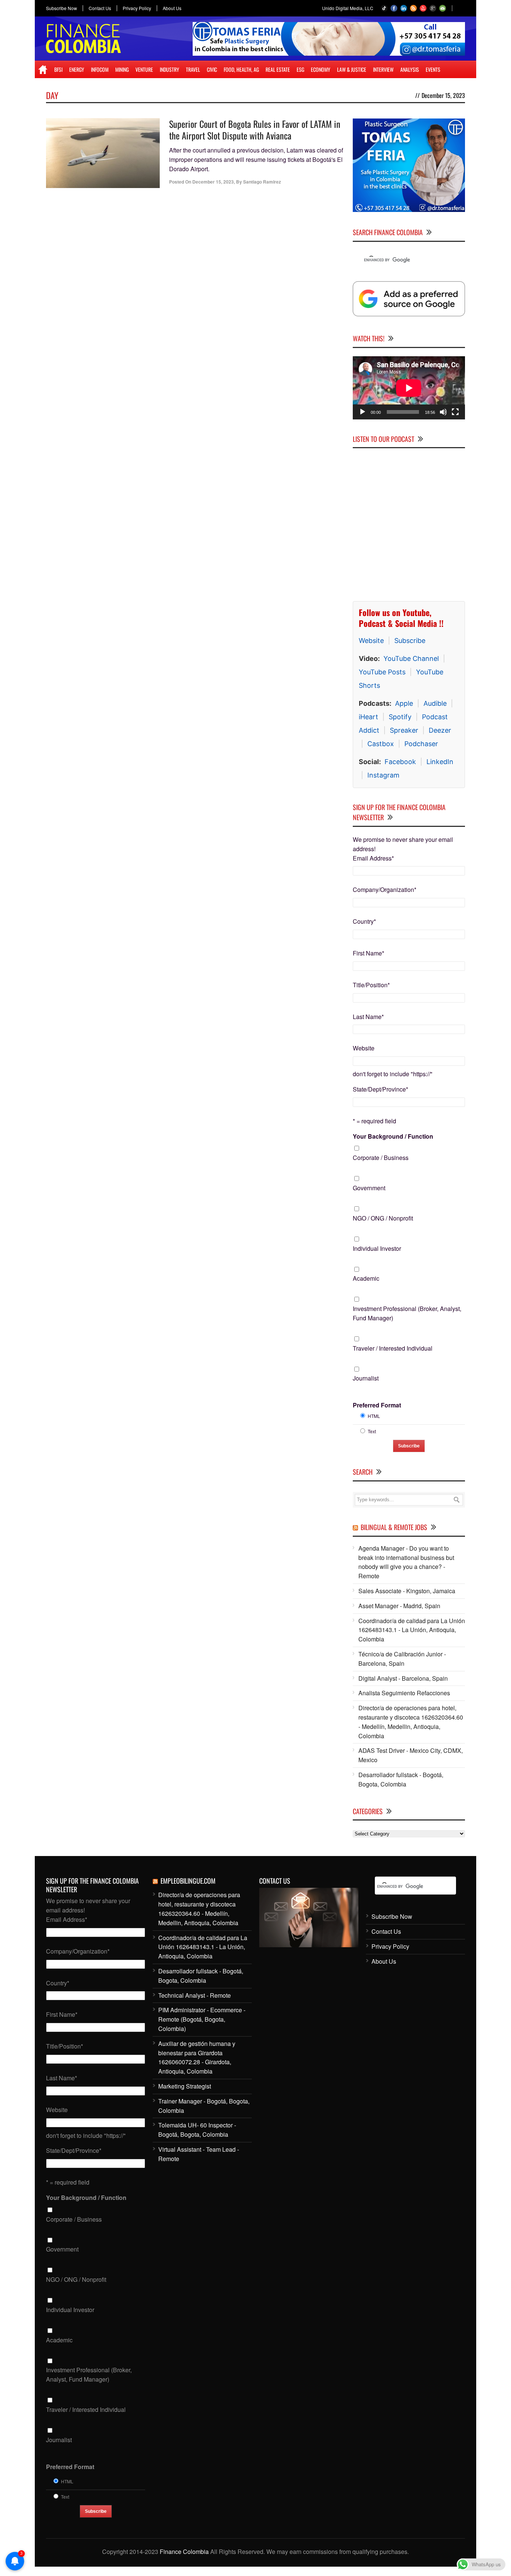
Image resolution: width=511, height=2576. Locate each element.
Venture (144, 69)
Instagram (383, 775)
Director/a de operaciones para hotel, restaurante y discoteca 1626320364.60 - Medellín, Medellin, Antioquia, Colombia (411, 1722)
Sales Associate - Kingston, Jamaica (407, 1591)
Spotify (400, 717)
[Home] (43, 70)
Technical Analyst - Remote (195, 1995)
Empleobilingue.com (188, 1881)
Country (364, 921)
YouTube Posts (382, 672)
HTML (374, 1416)
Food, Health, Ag (241, 69)
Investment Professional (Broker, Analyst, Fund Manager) (407, 1313)
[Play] (362, 412)
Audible (435, 703)
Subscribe (410, 641)
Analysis (410, 69)
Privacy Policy (137, 8)
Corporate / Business (381, 1158)
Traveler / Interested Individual (393, 1348)
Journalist (366, 1378)
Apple (404, 703)
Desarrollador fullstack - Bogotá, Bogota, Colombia (401, 1779)
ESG (300, 69)
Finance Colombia (184, 2552)
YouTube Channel (411, 658)
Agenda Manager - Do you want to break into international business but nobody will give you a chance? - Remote (406, 1562)
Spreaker (404, 730)
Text (372, 1431)
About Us (172, 8)
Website (371, 641)
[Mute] (443, 412)
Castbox (381, 744)
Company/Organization (385, 890)
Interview (383, 69)
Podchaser (421, 744)
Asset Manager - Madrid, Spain (399, 1606)
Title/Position (371, 985)
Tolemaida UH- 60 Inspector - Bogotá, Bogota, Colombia (197, 2130)
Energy (77, 69)
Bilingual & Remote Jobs (394, 1527)
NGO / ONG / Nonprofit (383, 1218)
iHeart (368, 717)
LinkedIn (440, 762)
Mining (122, 69)
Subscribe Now (62, 8)
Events (433, 69)
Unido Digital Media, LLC (348, 8)
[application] (409, 388)
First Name (368, 953)
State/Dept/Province (380, 1089)
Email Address (373, 858)
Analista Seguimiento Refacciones (404, 1693)
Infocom (100, 69)
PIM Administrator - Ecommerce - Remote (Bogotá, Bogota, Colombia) (202, 2019)
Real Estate (278, 69)
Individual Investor (377, 1248)
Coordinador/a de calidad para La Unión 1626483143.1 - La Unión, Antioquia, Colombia (412, 1630)
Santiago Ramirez (262, 182)
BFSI (58, 69)
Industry (169, 69)
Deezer (440, 730)
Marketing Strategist (185, 2086)
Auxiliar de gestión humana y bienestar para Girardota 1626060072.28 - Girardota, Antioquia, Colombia (197, 2057)
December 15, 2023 (213, 182)
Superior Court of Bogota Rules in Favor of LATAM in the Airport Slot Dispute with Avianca (255, 130)
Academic (366, 1278)
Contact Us (100, 8)
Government (369, 1188)
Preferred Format (377, 1405)
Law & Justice (352, 69)
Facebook (400, 762)
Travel (193, 69)
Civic (212, 69)
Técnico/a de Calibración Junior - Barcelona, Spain (402, 1659)
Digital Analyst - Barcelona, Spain (403, 1678)
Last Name (368, 1017)
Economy (321, 69)
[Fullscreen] (455, 412)
